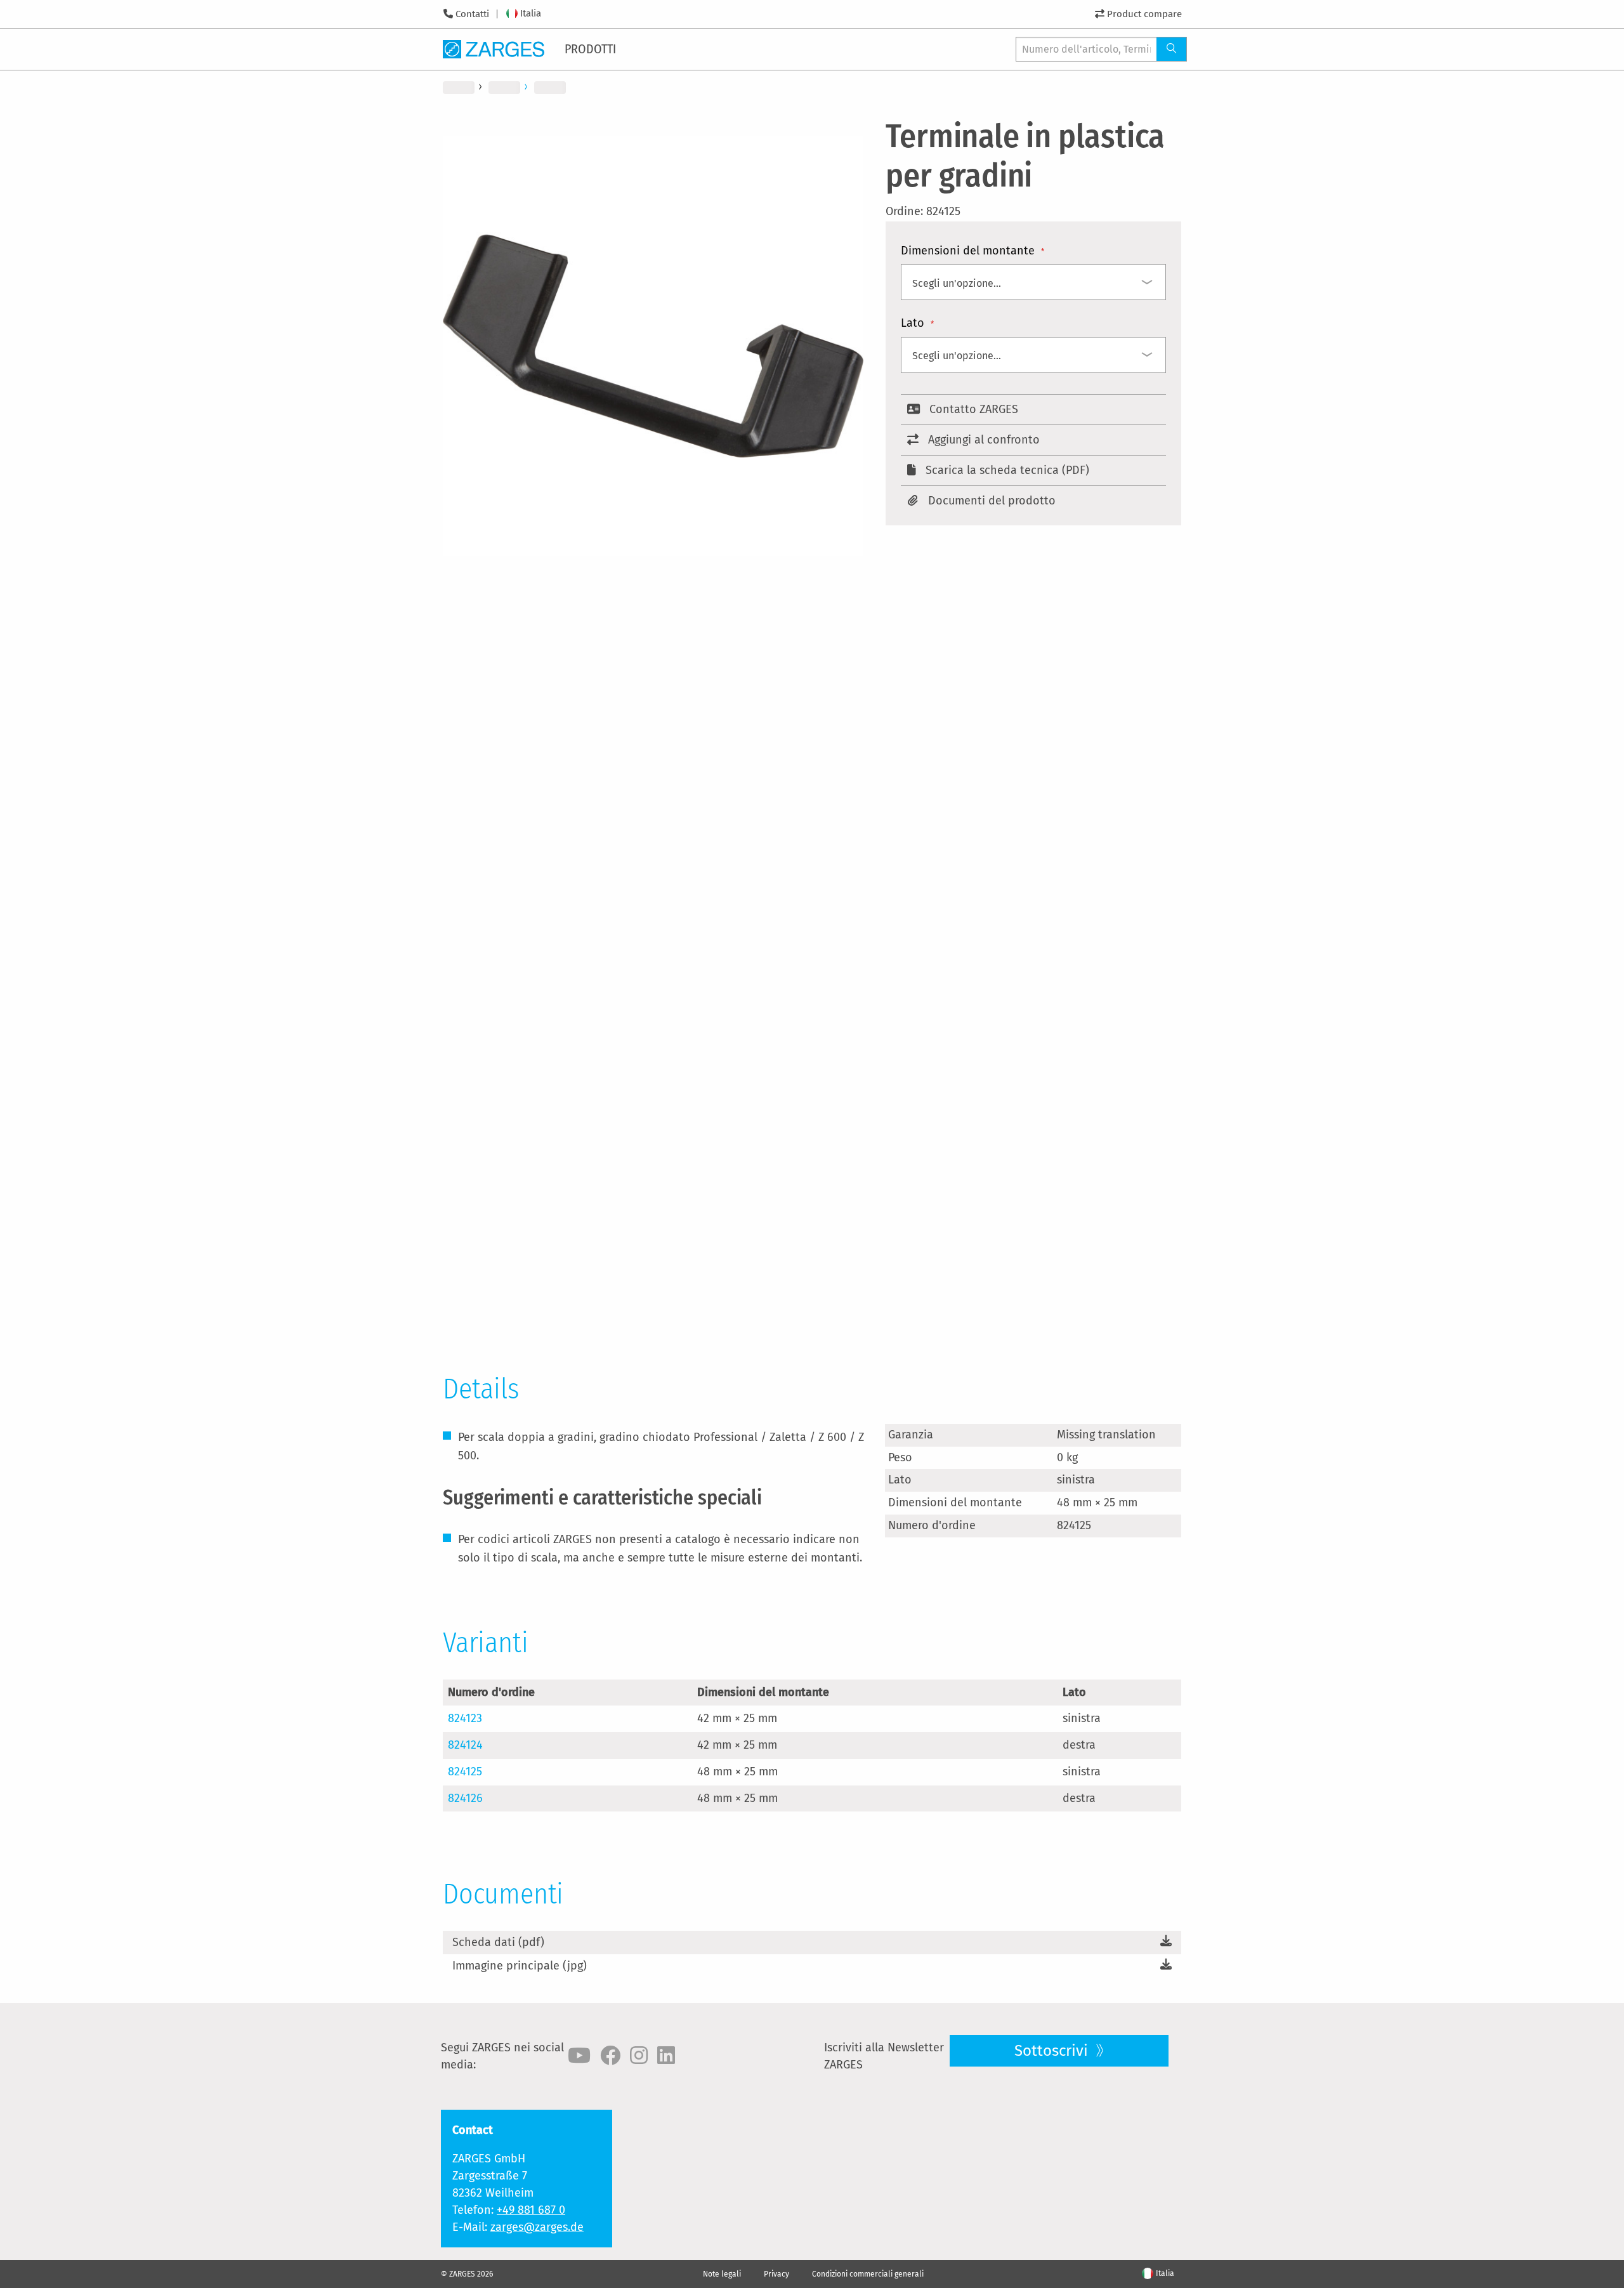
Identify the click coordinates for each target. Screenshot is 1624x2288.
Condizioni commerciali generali (868, 2274)
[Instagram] (639, 2056)
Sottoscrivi (1053, 2051)
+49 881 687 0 (531, 2210)
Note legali (722, 2274)
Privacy (776, 2274)
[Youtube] (579, 2056)
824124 (465, 1745)
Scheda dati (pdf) (498, 1942)
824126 (465, 1798)
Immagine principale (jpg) (520, 1966)
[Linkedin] (666, 2056)
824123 (465, 1718)
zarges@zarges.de (537, 2227)
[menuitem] (591, 49)
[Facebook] (610, 2056)
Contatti (472, 14)
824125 (465, 1772)
